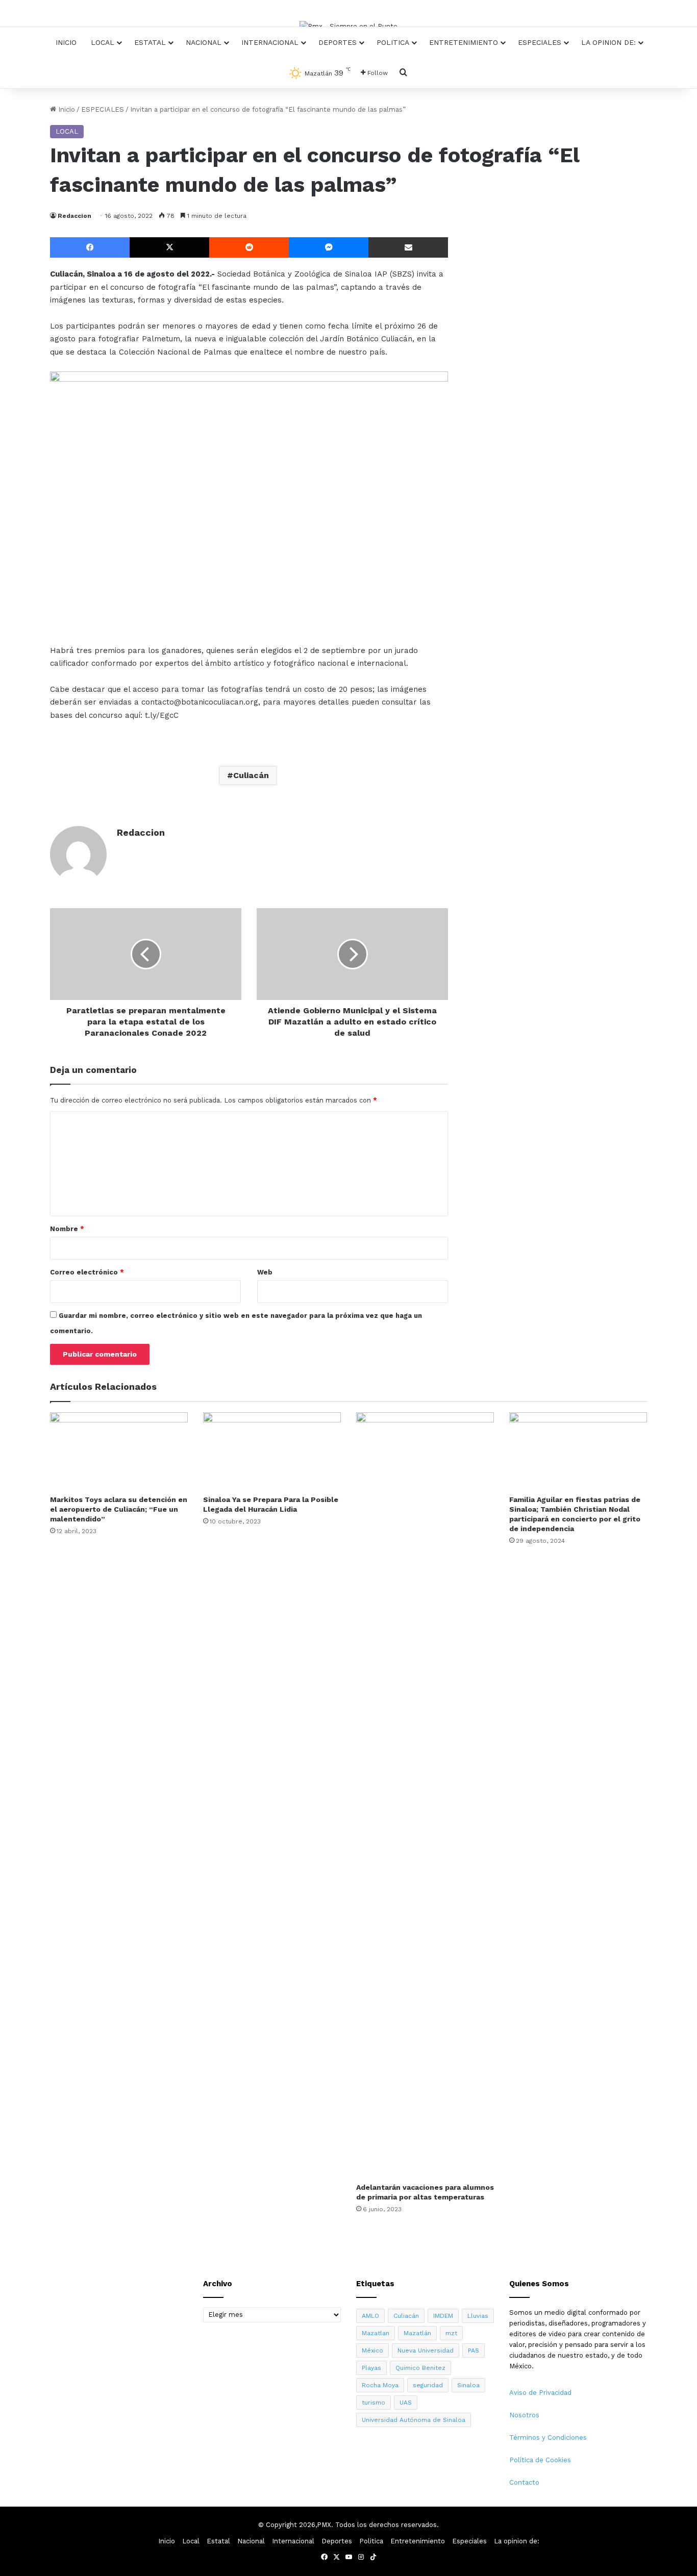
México (372, 2350)
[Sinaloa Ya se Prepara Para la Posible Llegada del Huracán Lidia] (272, 1451)
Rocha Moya (380, 2385)
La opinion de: (608, 42)
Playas (371, 2368)
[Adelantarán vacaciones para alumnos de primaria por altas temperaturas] (425, 1795)
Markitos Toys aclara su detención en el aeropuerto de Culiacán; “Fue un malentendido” (119, 1509)
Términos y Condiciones (548, 2437)
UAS (406, 2403)
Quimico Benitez (420, 2368)
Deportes (338, 42)
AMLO (370, 2316)
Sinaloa (468, 2385)
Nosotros (524, 2415)
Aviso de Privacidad (540, 2393)
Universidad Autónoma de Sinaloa (414, 2420)
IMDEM (443, 2316)
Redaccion (74, 216)
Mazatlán (417, 2333)
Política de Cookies (540, 2460)
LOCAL (67, 131)
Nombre (67, 1229)
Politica (393, 42)
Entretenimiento (464, 42)
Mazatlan (376, 2333)
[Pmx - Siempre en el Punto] (348, 26)
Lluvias (478, 2316)
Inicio (66, 42)
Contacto (524, 2482)
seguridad (428, 2385)
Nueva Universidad (426, 2350)
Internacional (270, 42)
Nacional (204, 42)
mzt (451, 2333)
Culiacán (251, 775)
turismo (374, 2403)
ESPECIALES (103, 109)
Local (103, 42)
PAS (474, 2350)
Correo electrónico (87, 1272)
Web (265, 1272)
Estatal (150, 42)
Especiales (540, 42)
